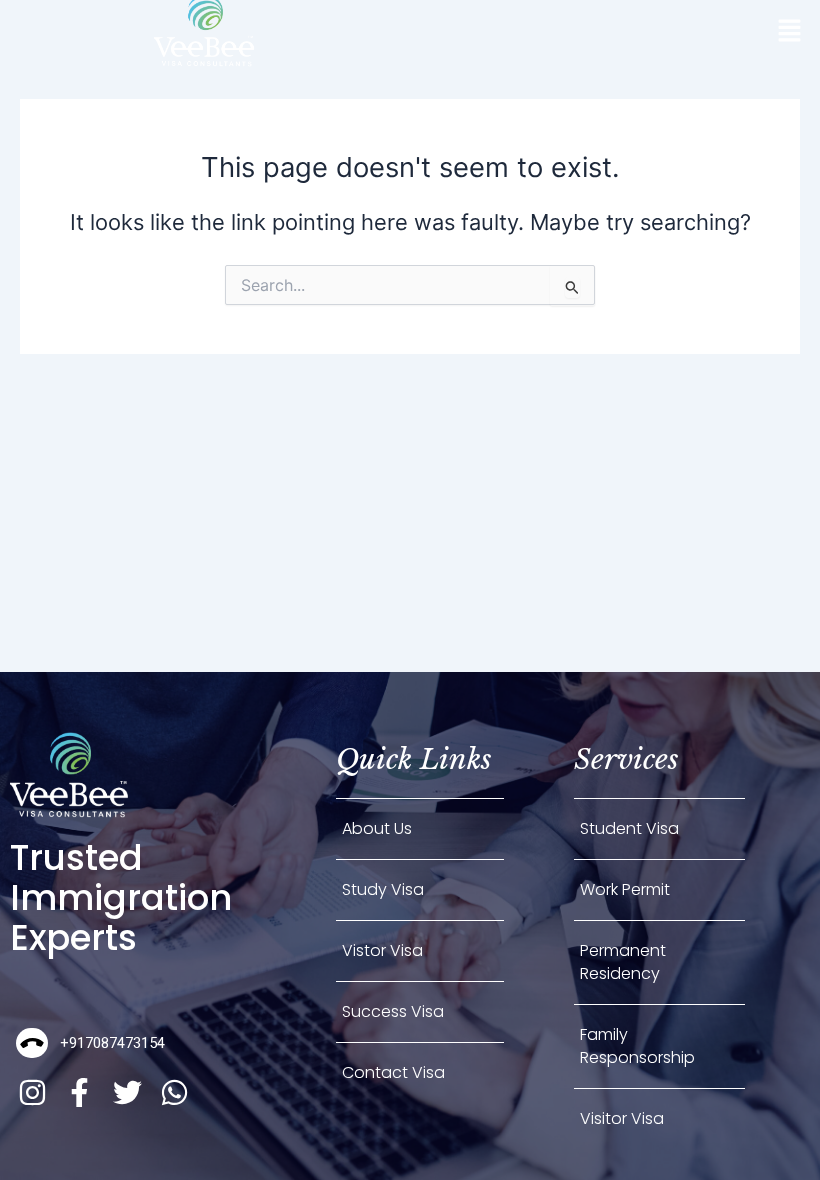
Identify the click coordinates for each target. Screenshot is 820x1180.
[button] (790, 31)
